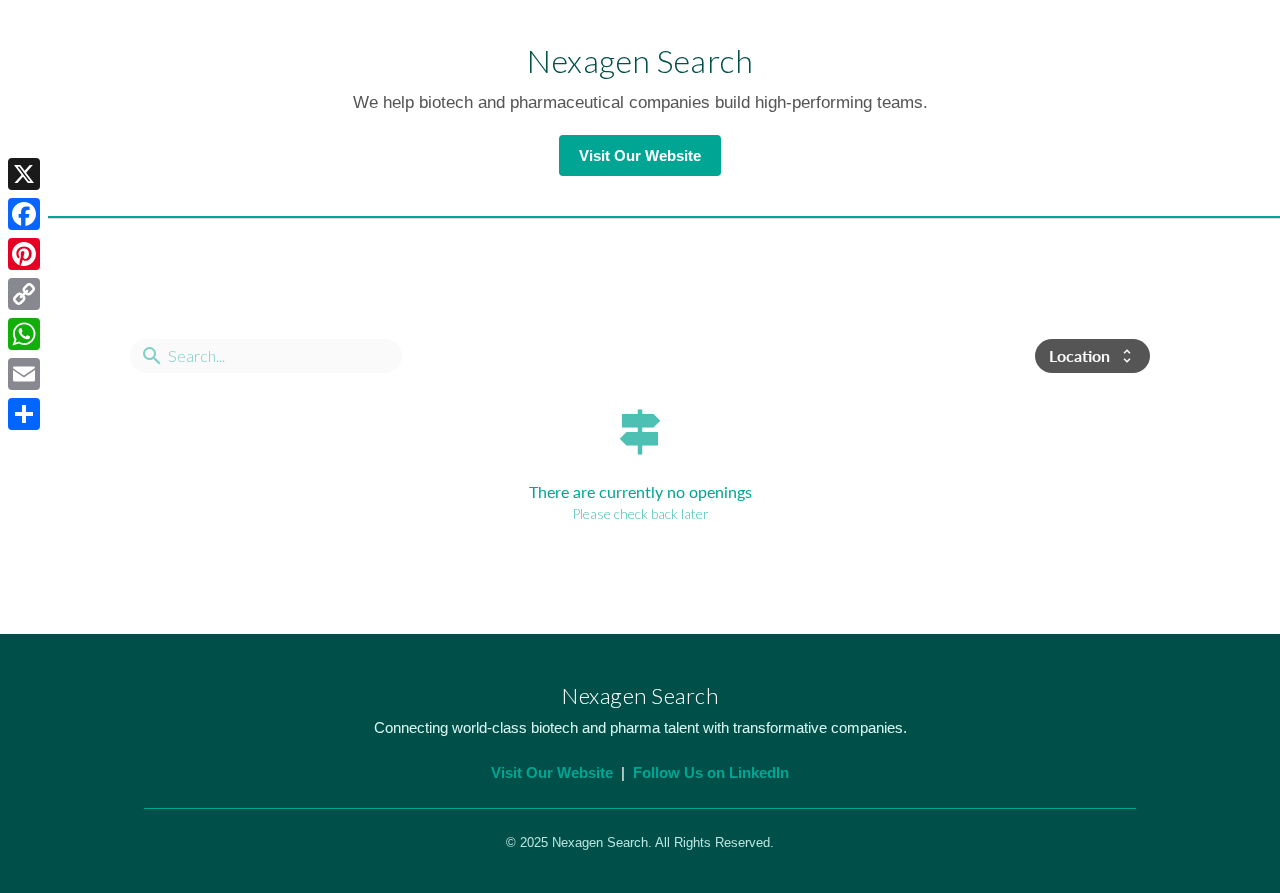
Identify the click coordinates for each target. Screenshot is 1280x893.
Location (1092, 355)
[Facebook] (24, 214)
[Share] (24, 414)
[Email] (24, 374)
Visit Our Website (640, 155)
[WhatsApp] (24, 334)
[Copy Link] (24, 294)
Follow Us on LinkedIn (711, 772)
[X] (24, 174)
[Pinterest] (24, 254)
